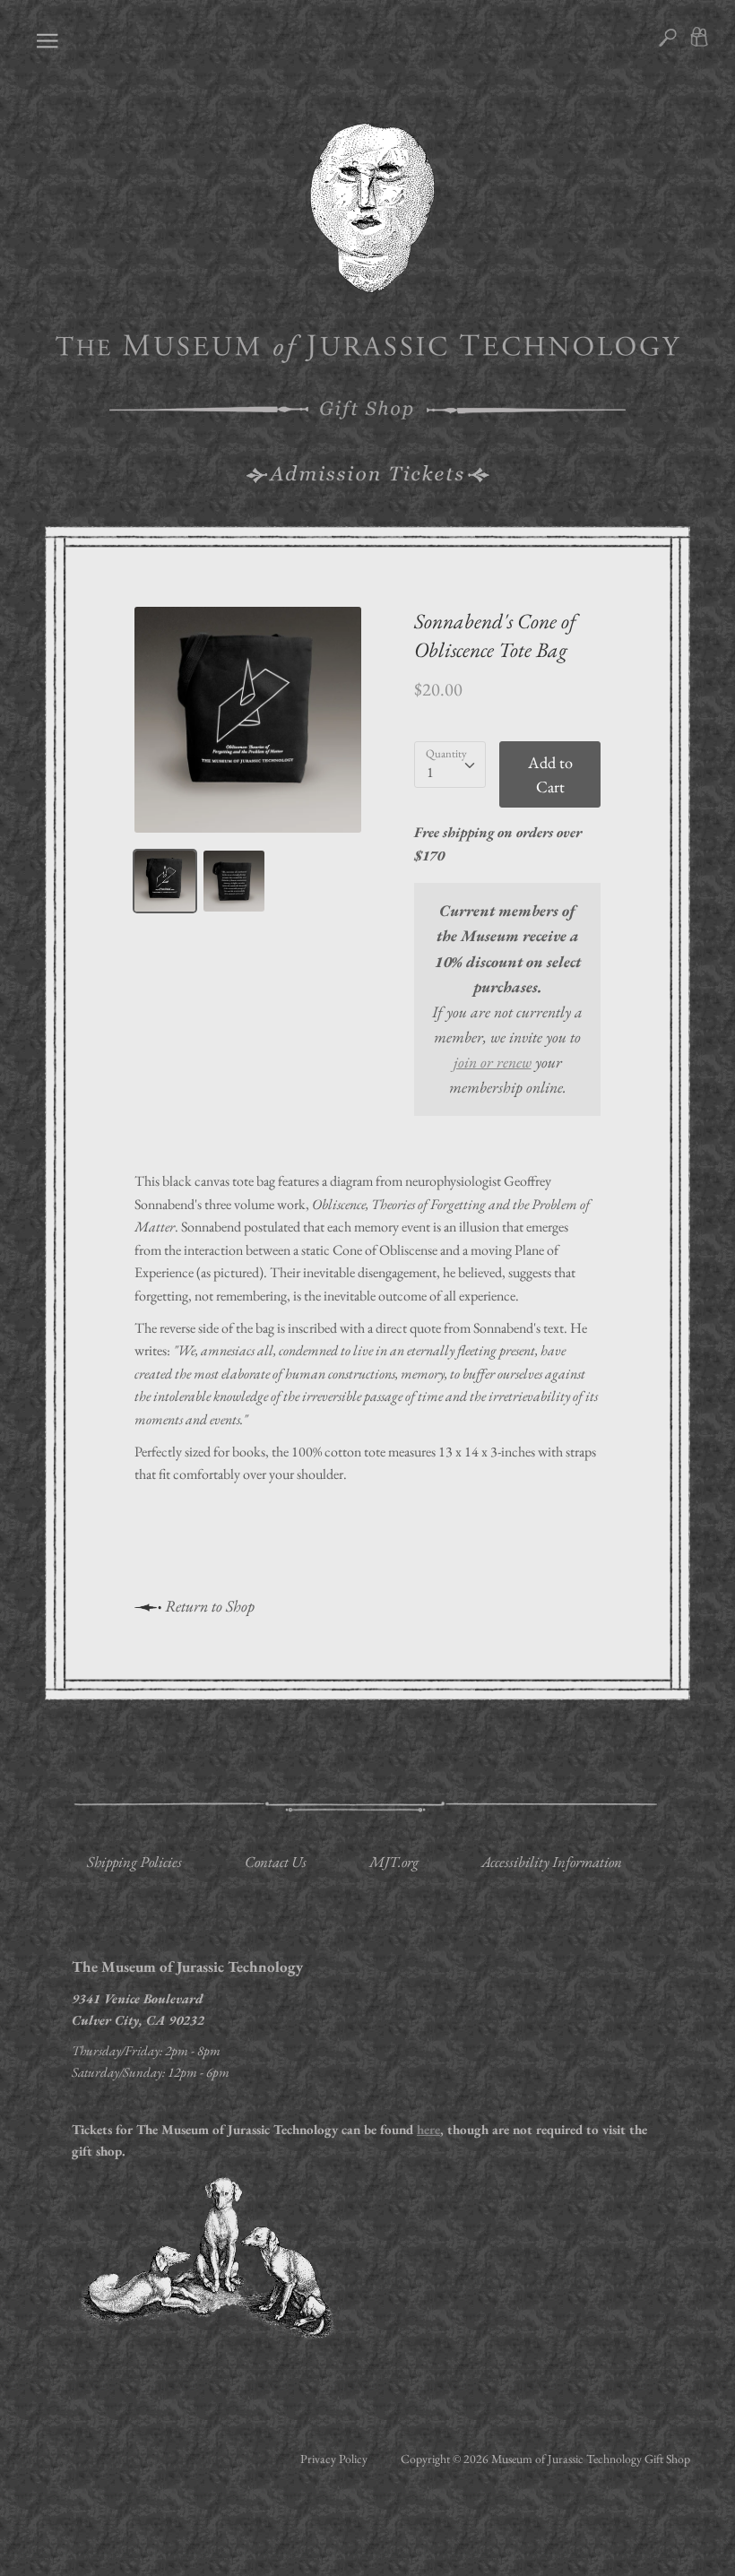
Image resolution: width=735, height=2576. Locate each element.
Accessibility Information (552, 1862)
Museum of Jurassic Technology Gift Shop (591, 2459)
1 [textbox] (430, 772)
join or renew (493, 1062)
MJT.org (394, 1862)
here (428, 2129)
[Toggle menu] (43, 39)
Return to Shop (208, 1606)
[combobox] (450, 765)
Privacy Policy (334, 2459)
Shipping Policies (134, 1862)
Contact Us (276, 1862)
